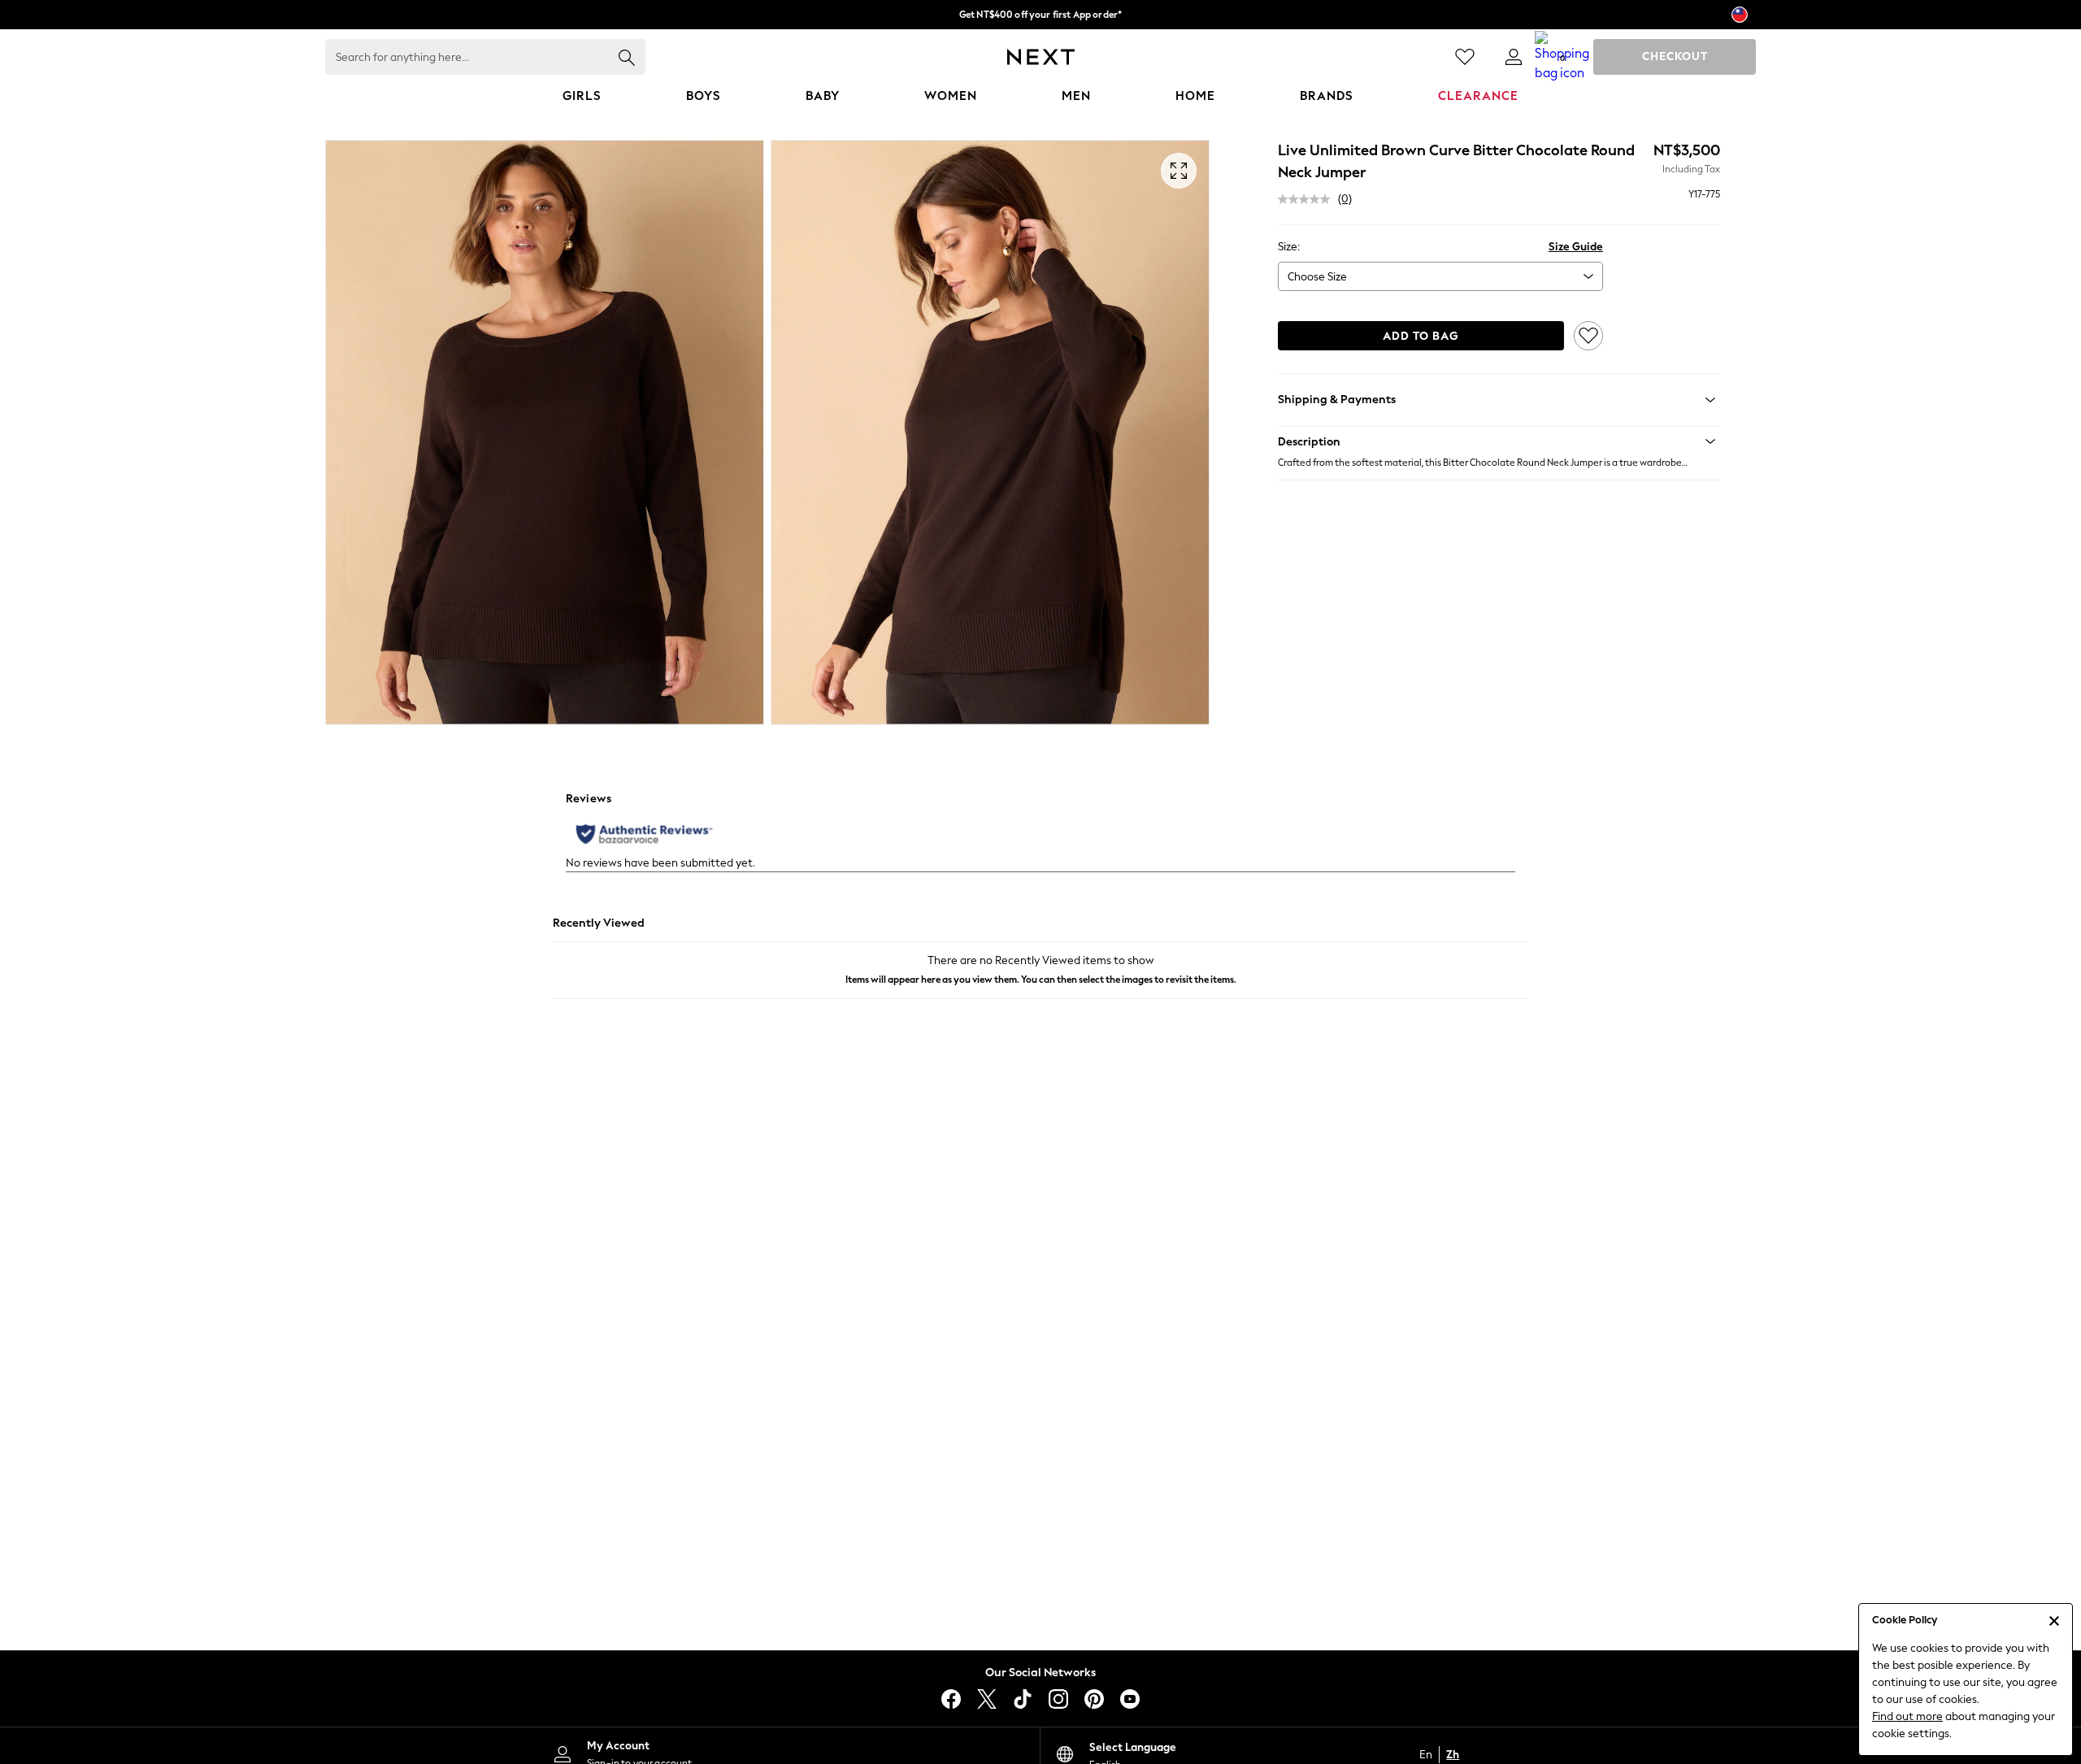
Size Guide (1576, 247)
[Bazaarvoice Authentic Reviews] (644, 834)
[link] (1514, 57)
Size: (1289, 247)
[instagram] (1058, 1699)
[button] (1499, 441)
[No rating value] (1308, 199)
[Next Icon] (1041, 57)
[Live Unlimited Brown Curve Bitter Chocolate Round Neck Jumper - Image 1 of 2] (545, 432)
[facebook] (951, 1699)
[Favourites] (1465, 57)
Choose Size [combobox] (1317, 277)
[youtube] (1130, 1699)
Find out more (1907, 1716)
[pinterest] (1094, 1699)
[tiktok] (1023, 1699)
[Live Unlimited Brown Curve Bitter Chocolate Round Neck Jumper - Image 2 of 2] (990, 432)
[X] (987, 1699)
